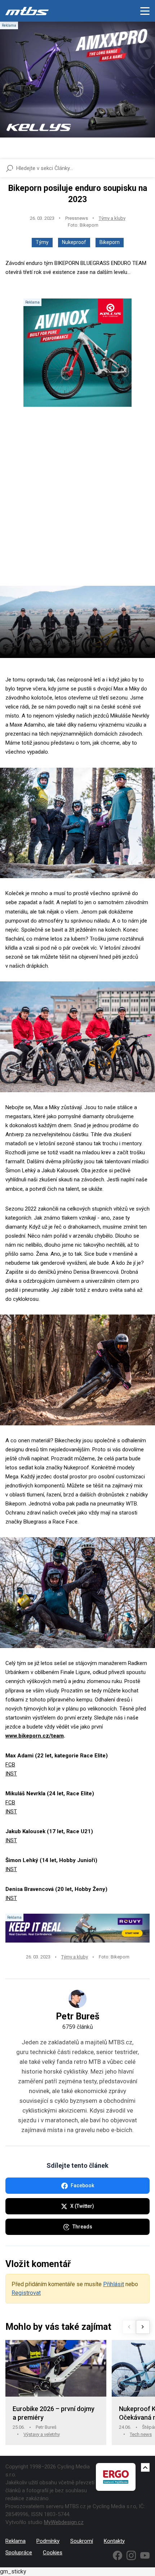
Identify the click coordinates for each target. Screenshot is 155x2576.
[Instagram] (131, 2555)
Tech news (141, 2434)
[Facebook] (118, 2555)
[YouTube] (145, 2555)
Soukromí (82, 2541)
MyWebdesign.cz (64, 2522)
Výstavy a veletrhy (42, 2434)
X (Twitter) (82, 2206)
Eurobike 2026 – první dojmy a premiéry (54, 2413)
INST (11, 1774)
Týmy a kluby (112, 218)
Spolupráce (19, 2553)
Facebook (82, 2185)
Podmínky (48, 2541)
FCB (10, 1765)
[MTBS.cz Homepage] (27, 11)
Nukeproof (74, 242)
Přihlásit (114, 2284)
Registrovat (26, 2293)
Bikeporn (110, 242)
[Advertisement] (77, 502)
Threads (82, 2227)
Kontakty (114, 2541)
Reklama (15, 2541)
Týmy (42, 242)
